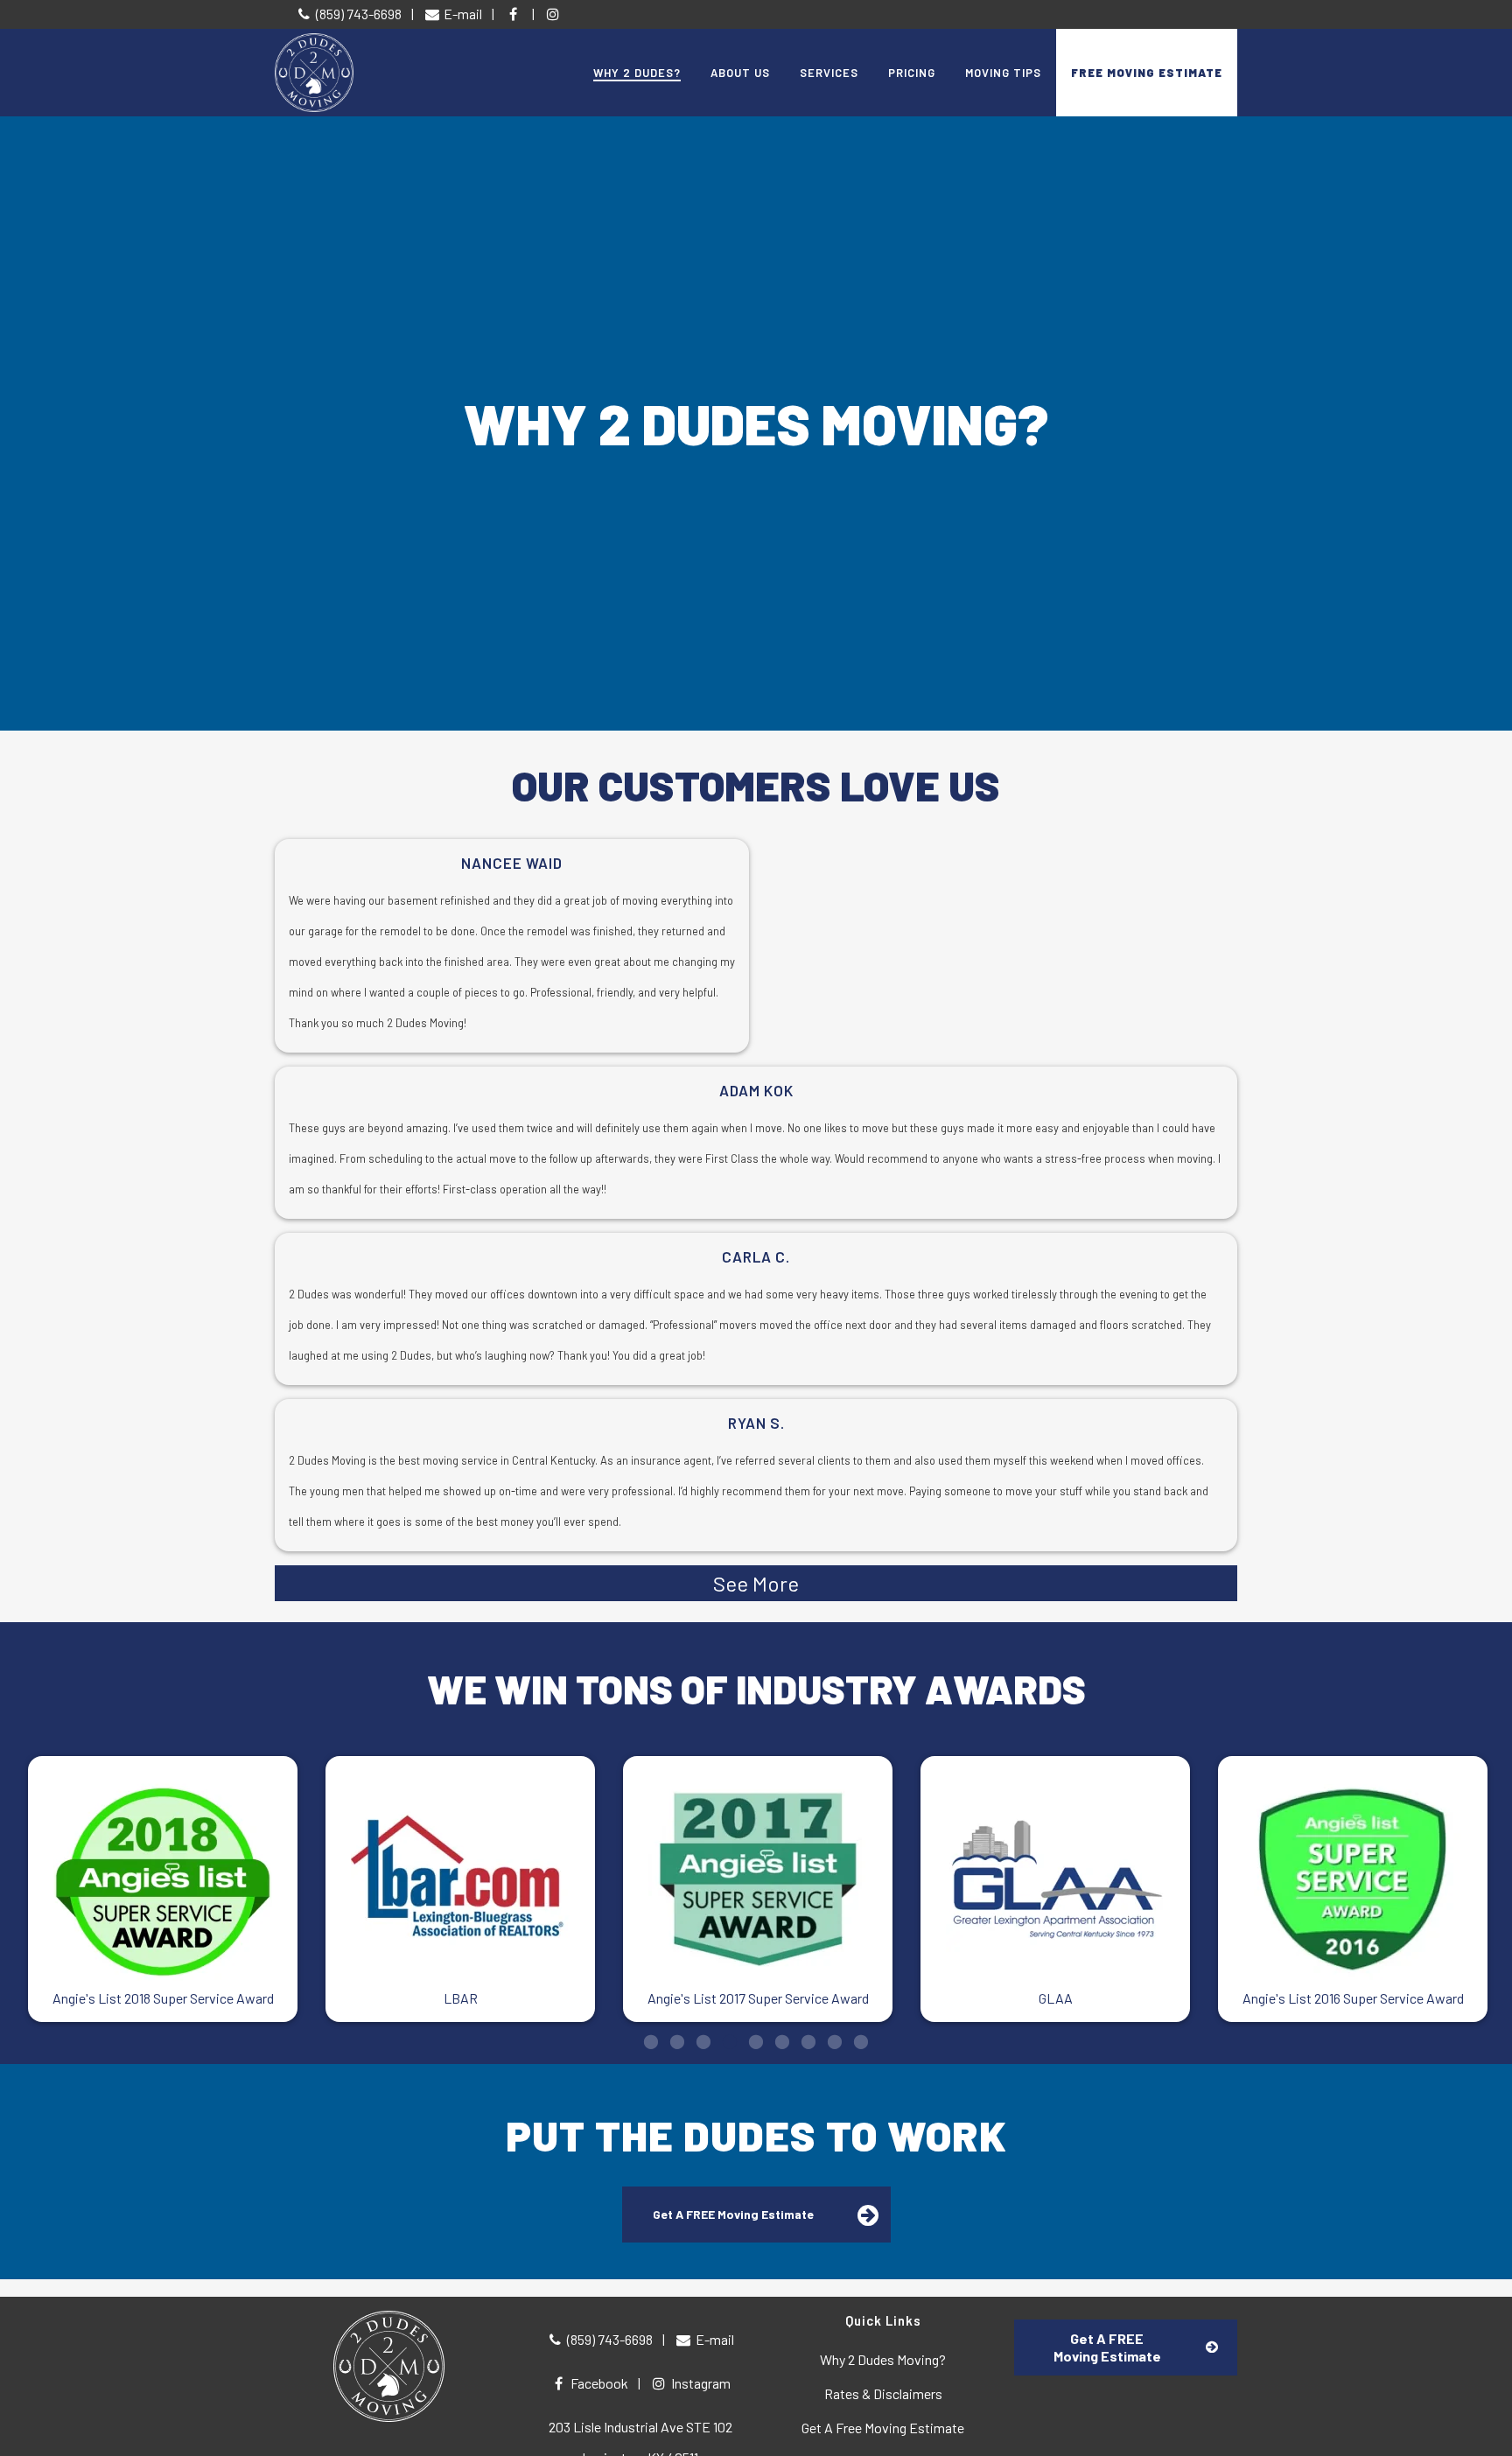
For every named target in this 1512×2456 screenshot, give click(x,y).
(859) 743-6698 (357, 14)
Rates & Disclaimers (883, 2393)
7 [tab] (808, 2041)
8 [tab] (835, 2041)
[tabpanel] (163, 1889)
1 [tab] (651, 2041)
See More (756, 1583)
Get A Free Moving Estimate (883, 2428)
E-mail (462, 14)
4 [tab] (730, 2041)
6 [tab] (782, 2041)
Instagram (700, 2383)
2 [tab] (677, 2041)
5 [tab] (756, 2041)
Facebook (598, 2383)
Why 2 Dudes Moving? (883, 2359)
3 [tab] (703, 2041)
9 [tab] (861, 2041)
